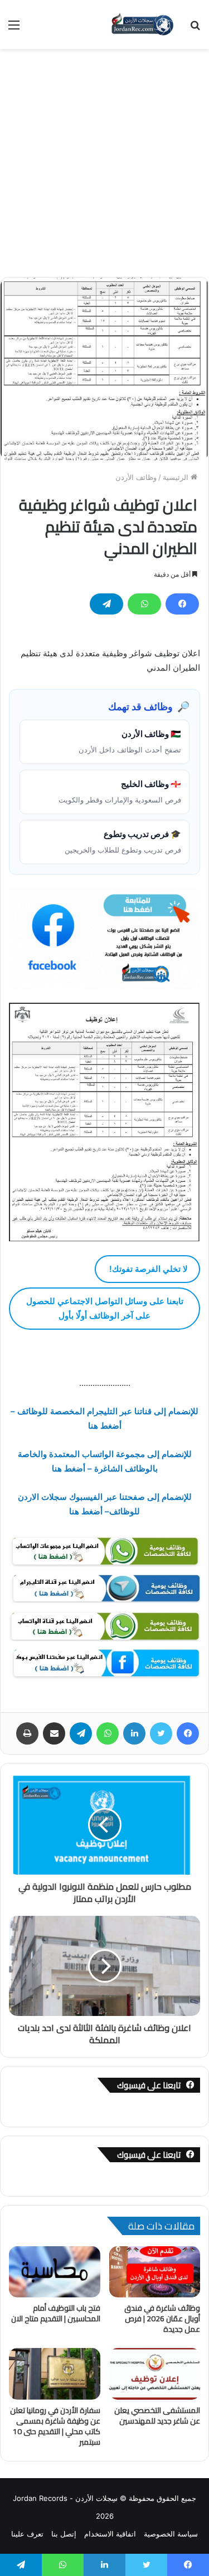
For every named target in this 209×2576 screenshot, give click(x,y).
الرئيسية (177, 477)
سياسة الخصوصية (171, 2534)
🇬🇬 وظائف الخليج (120, 791)
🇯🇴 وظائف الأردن (130, 741)
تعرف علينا (27, 2534)
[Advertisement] (104, 159)
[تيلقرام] (106, 604)
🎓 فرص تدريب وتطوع (123, 841)
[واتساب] (144, 604)
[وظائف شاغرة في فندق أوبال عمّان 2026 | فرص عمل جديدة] (155, 2272)
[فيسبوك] (182, 604)
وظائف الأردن (136, 477)
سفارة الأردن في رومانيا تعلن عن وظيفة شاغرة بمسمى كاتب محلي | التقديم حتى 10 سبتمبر (55, 2426)
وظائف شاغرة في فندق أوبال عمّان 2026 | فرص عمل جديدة (162, 2319)
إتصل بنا (64, 2534)
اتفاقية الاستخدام (110, 2534)
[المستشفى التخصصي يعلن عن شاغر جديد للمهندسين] (155, 2374)
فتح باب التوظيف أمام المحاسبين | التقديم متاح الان (56, 2313)
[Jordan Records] (142, 24)
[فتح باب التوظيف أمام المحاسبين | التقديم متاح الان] (55, 2272)
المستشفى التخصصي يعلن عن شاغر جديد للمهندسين (157, 2416)
